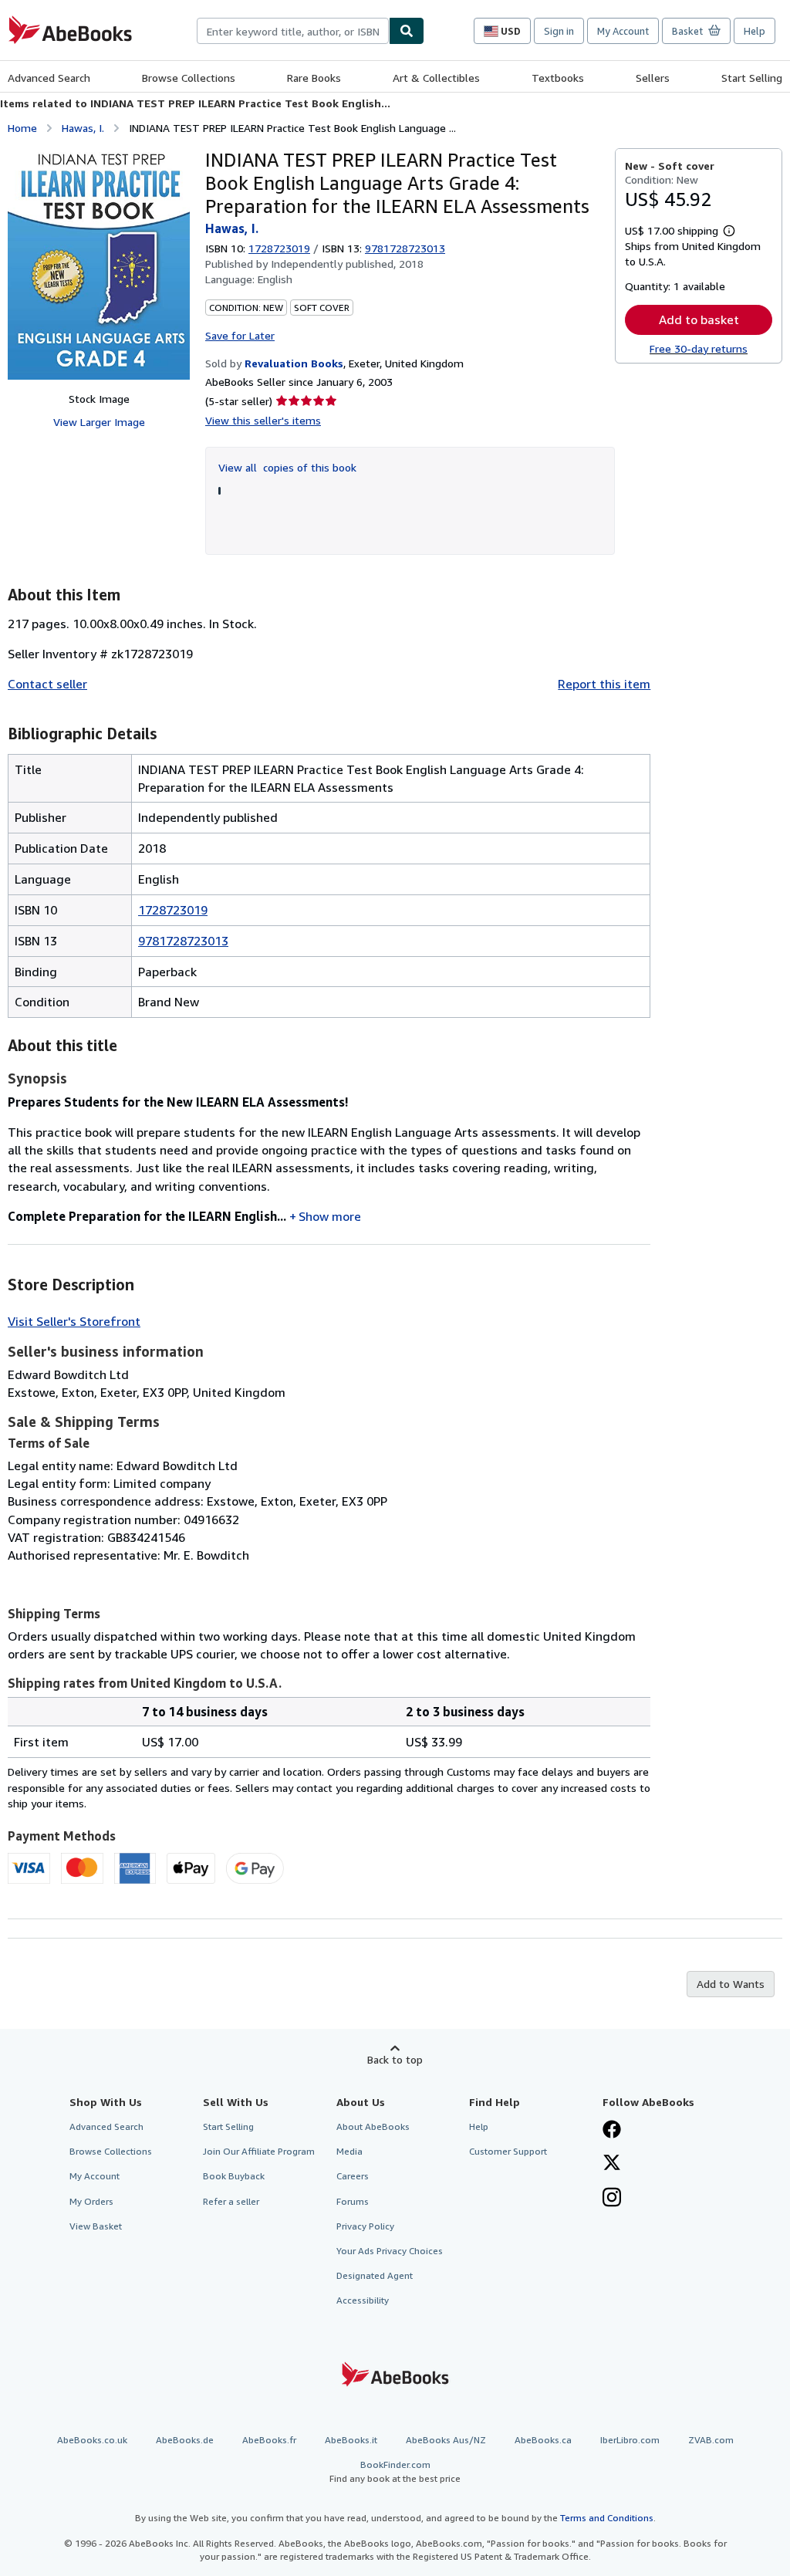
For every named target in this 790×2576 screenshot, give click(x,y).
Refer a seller (231, 2201)
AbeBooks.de (185, 2440)
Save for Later (240, 335)
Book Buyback (234, 2176)
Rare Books (314, 78)
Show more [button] (330, 1216)
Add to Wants (731, 1984)
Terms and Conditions (607, 2518)
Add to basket (699, 319)
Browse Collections (189, 78)
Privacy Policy (365, 2226)
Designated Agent (375, 2275)
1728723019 (279, 248)
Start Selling (752, 78)
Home (22, 128)
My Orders (91, 2201)
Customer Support (508, 2151)
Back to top (395, 2059)
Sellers (653, 78)
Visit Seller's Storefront (74, 1321)
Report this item (604, 684)
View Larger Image (99, 422)
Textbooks (558, 78)
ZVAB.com (711, 2440)
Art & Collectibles (436, 78)
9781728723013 (183, 941)
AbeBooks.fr (269, 2440)
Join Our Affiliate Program (259, 2151)
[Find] (407, 31)
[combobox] (293, 31)
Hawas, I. (83, 128)
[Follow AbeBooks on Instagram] (612, 2199)
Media (349, 2151)
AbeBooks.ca (543, 2440)
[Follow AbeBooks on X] (612, 2164)
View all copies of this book (287, 467)
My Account (623, 31)
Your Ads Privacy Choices (390, 2251)
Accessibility (363, 2300)
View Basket (96, 2226)
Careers (353, 2176)
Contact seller (47, 684)
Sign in (559, 31)
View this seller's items (263, 420)
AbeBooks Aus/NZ (446, 2440)
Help (755, 31)
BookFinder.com (395, 2471)
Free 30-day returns (699, 348)
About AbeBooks (373, 2126)
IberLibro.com (630, 2440)
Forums (353, 2201)
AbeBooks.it (351, 2440)
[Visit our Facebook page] (612, 2131)
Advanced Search (49, 78)
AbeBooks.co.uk (92, 2440)
